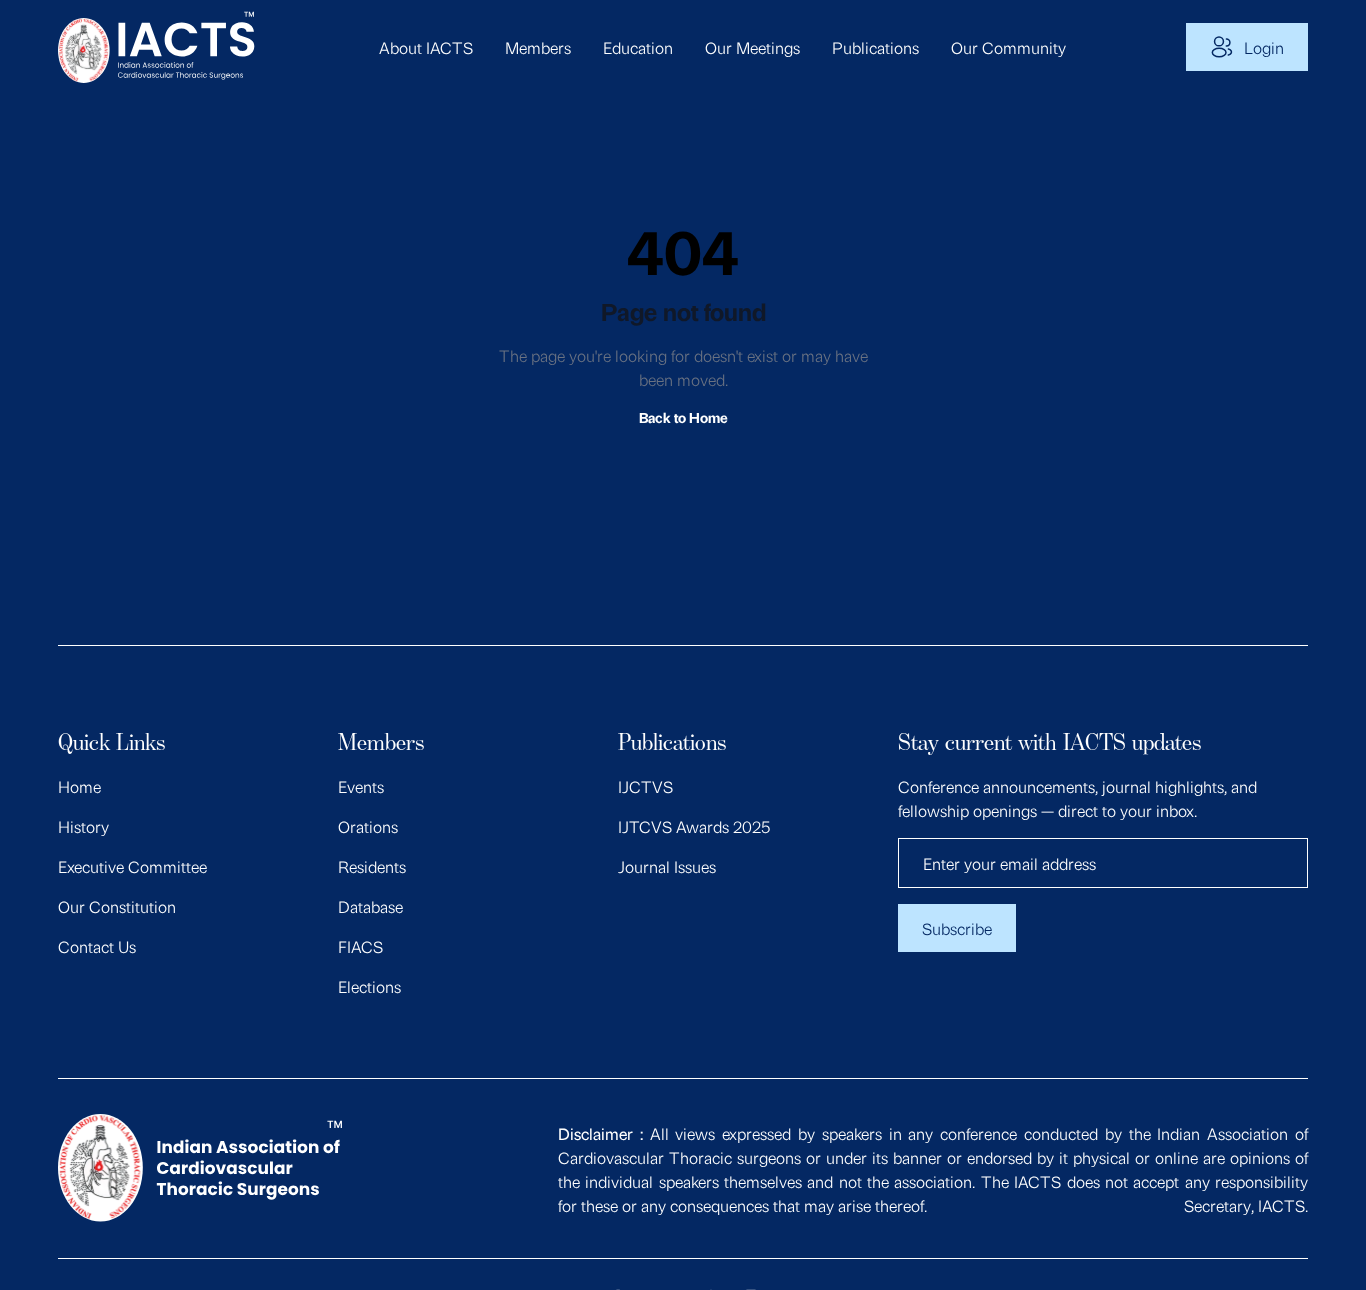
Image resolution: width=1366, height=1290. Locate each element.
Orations (368, 826)
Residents (372, 866)
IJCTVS (645, 786)
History (83, 826)
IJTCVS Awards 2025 (694, 826)
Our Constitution (117, 906)
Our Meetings (752, 47)
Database (370, 906)
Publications (875, 47)
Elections (369, 986)
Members (538, 47)
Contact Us (97, 946)
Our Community (1008, 47)
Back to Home (683, 416)
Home (79, 786)
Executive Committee (132, 866)
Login (1264, 47)
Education (638, 47)
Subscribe (957, 928)
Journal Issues (667, 866)
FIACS (360, 946)
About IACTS (426, 47)
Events (361, 786)
